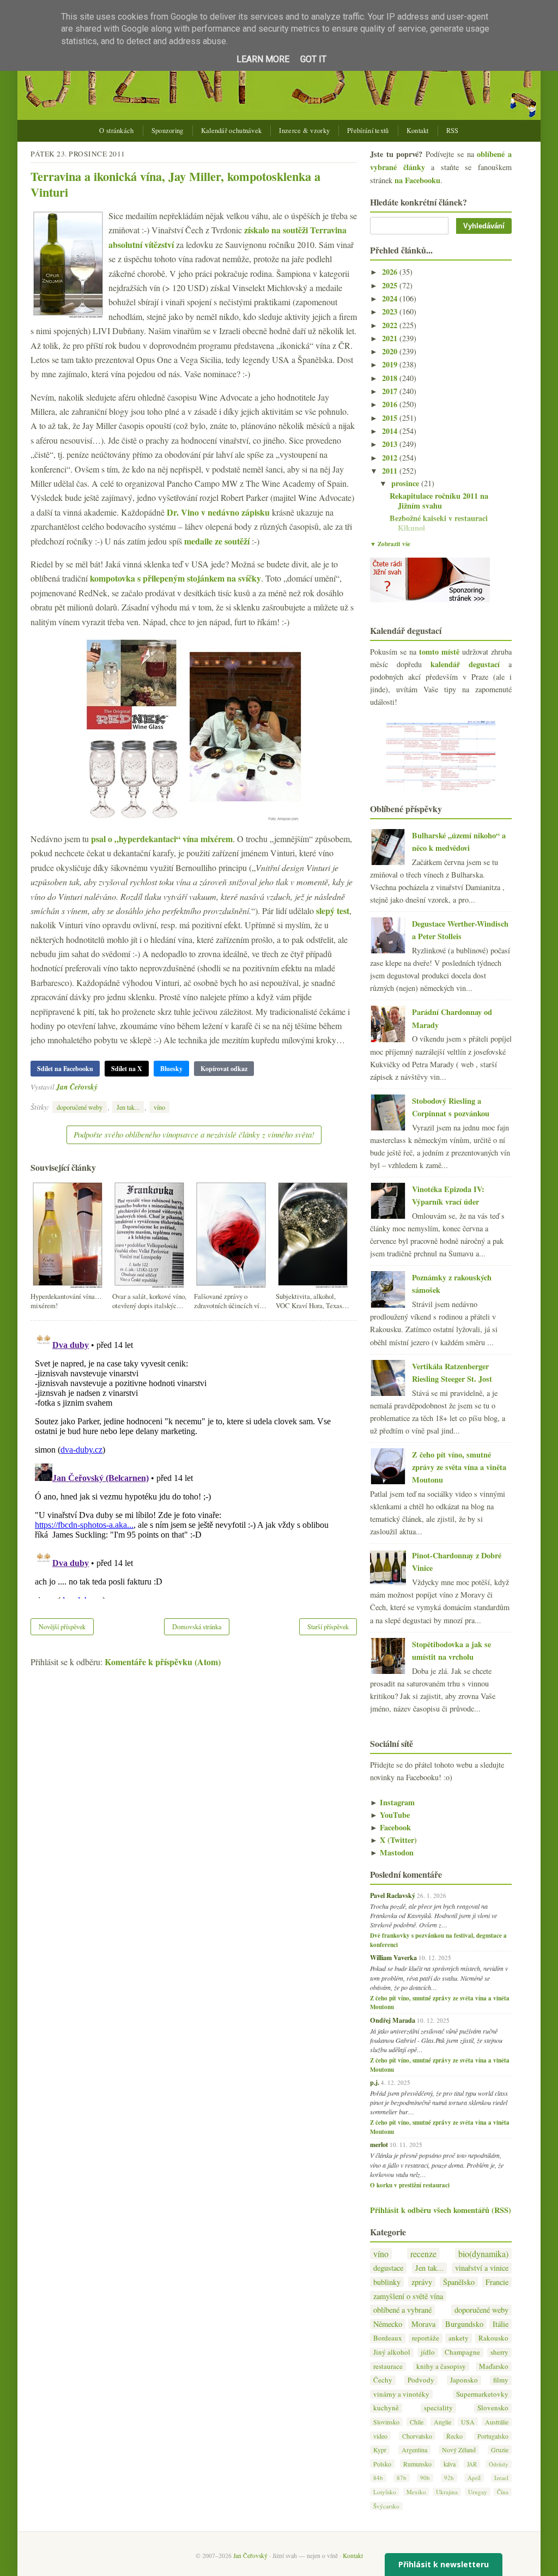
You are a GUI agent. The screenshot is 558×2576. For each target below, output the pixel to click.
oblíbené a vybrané (402, 2310)
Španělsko (459, 2282)
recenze (423, 2254)
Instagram (392, 1802)
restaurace (388, 2366)
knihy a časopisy (441, 2366)
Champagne (462, 2352)
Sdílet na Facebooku (65, 1069)
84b (378, 2478)
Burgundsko (464, 2324)
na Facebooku (417, 180)
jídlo (428, 2352)
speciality (438, 2408)
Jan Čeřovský (77, 1087)
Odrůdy (499, 2464)
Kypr (380, 2450)
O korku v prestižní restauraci (410, 2185)
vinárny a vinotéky (401, 2394)
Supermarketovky (482, 2394)
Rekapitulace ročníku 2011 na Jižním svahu (439, 501)
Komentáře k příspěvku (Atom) (163, 1662)
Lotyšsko (385, 2492)
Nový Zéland (459, 2450)
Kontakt (418, 131)
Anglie (442, 2422)
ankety (459, 2338)
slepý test (333, 911)
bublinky (387, 2282)
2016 (391, 404)
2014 (391, 431)
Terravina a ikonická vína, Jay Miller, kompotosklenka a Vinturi (175, 184)
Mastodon (392, 1852)
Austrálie (497, 2422)
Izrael (501, 2478)
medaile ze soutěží (217, 541)
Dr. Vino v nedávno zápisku (218, 512)
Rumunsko (417, 2464)
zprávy (422, 2282)
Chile (417, 2422)
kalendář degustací (465, 664)
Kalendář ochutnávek (232, 131)
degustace (388, 2268)
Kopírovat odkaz (224, 1069)
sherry (499, 2352)
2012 (391, 458)
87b (402, 2478)
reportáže (426, 2338)
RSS (453, 131)
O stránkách (116, 131)
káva (450, 2464)
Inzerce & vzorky (304, 131)
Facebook (390, 1827)
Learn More (263, 59)
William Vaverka (393, 1957)
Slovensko (493, 2408)
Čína (503, 2492)
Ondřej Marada (393, 2020)
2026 (391, 272)
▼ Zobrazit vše (390, 544)
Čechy (383, 2380)
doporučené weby (80, 1107)
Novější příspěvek (62, 1626)
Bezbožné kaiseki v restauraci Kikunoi (439, 523)
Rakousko (493, 2338)
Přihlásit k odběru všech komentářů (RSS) (441, 2210)
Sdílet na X (127, 1069)
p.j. (375, 2082)
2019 (391, 364)
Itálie (501, 2324)
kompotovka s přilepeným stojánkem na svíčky (175, 578)
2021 (391, 338)
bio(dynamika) (483, 2254)
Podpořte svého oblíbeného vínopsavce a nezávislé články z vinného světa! (194, 1134)
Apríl (474, 2478)
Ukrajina (447, 2492)
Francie (497, 2282)
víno (159, 1107)
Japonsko (464, 2380)
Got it (313, 59)
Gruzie (500, 2450)
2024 (391, 298)
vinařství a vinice (482, 2268)
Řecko (454, 2436)
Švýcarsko (386, 2506)
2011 (391, 471)
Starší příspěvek (328, 1626)
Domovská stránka (197, 1626)
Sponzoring (168, 131)
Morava (423, 2324)
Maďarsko (494, 2366)
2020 (391, 351)
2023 (391, 312)
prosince (406, 483)
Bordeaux (388, 2338)
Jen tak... (128, 1107)
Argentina (414, 2450)
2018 (391, 378)
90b (425, 2478)
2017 (391, 391)
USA (468, 2422)
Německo (388, 2324)
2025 (391, 285)
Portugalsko (493, 2436)
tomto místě (439, 652)
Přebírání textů (368, 131)
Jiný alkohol (392, 2352)
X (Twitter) (393, 1840)
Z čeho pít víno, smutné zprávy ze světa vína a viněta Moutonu (459, 1467)
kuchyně (386, 2408)
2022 (391, 325)
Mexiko (416, 2492)
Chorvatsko (417, 2436)
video (380, 2436)
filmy (501, 2380)
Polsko (382, 2464)
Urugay (478, 2492)
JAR (472, 2464)
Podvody (421, 2380)
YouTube (390, 1815)
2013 (391, 444)
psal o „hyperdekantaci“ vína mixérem (162, 839)
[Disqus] (194, 1462)
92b (449, 2478)
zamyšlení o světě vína (408, 2296)
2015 (391, 418)
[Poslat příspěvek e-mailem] (101, 1087)
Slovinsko (386, 2422)
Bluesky (171, 1069)
